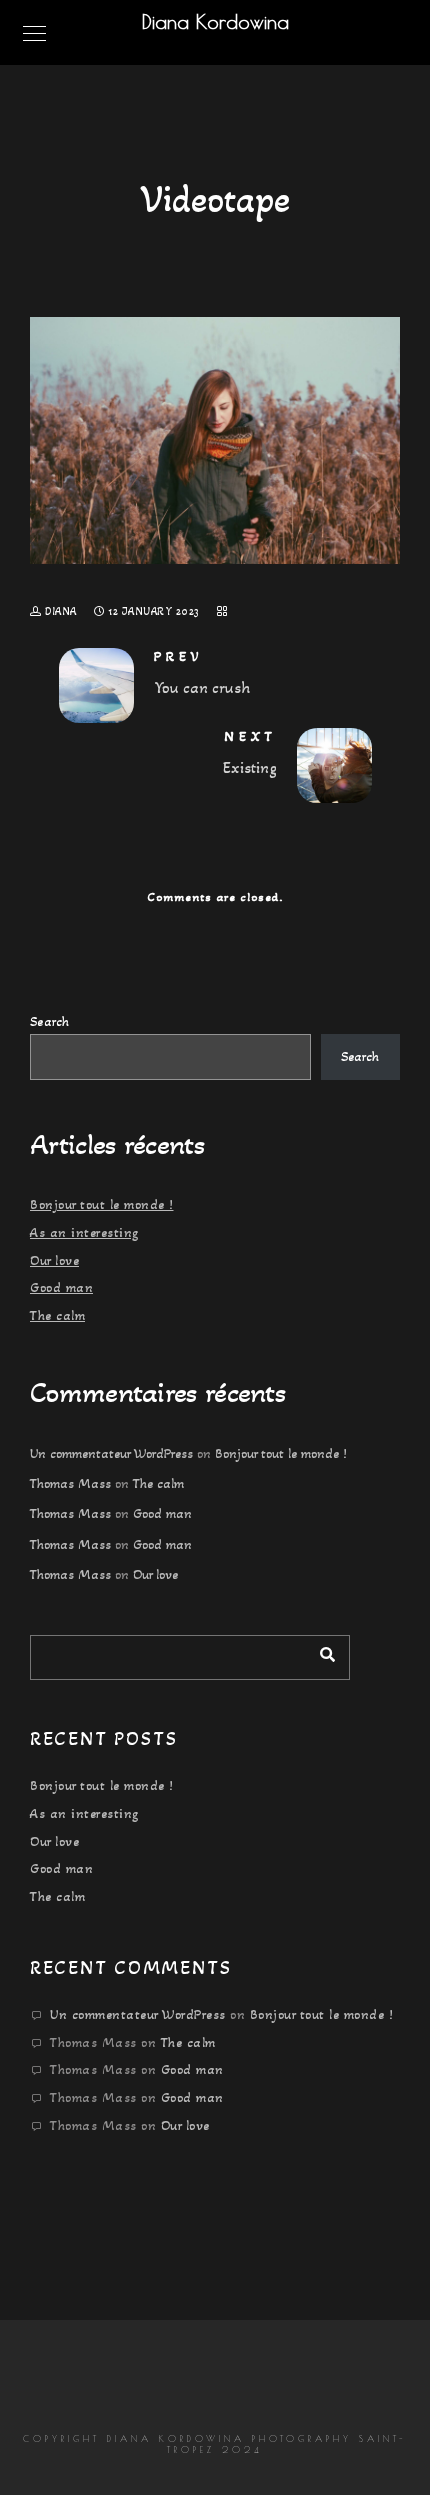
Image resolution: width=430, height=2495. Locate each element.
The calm (57, 1315)
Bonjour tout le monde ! (102, 1204)
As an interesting (84, 1232)
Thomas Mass (70, 1483)
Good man (61, 1287)
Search (50, 1021)
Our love (54, 1260)
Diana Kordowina (215, 21)
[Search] (320, 1652)
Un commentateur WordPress (111, 1453)
